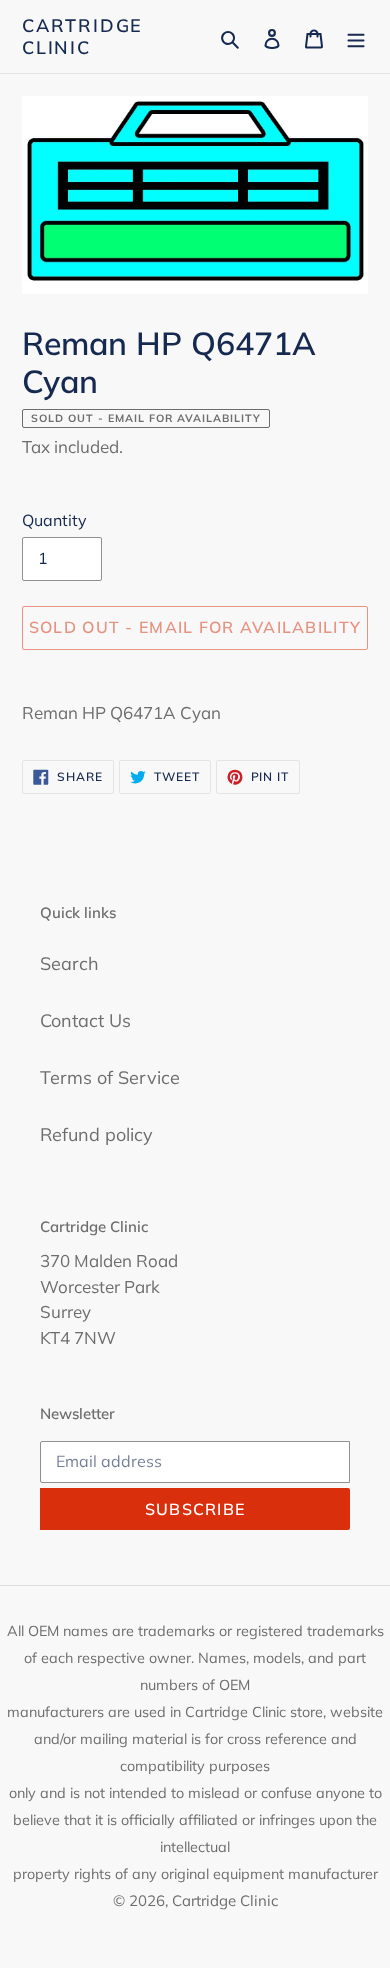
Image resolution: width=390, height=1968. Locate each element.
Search (69, 963)
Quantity (54, 520)
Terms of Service (110, 1077)
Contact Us (85, 1020)
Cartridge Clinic (82, 36)
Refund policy (96, 1134)
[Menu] (356, 36)
